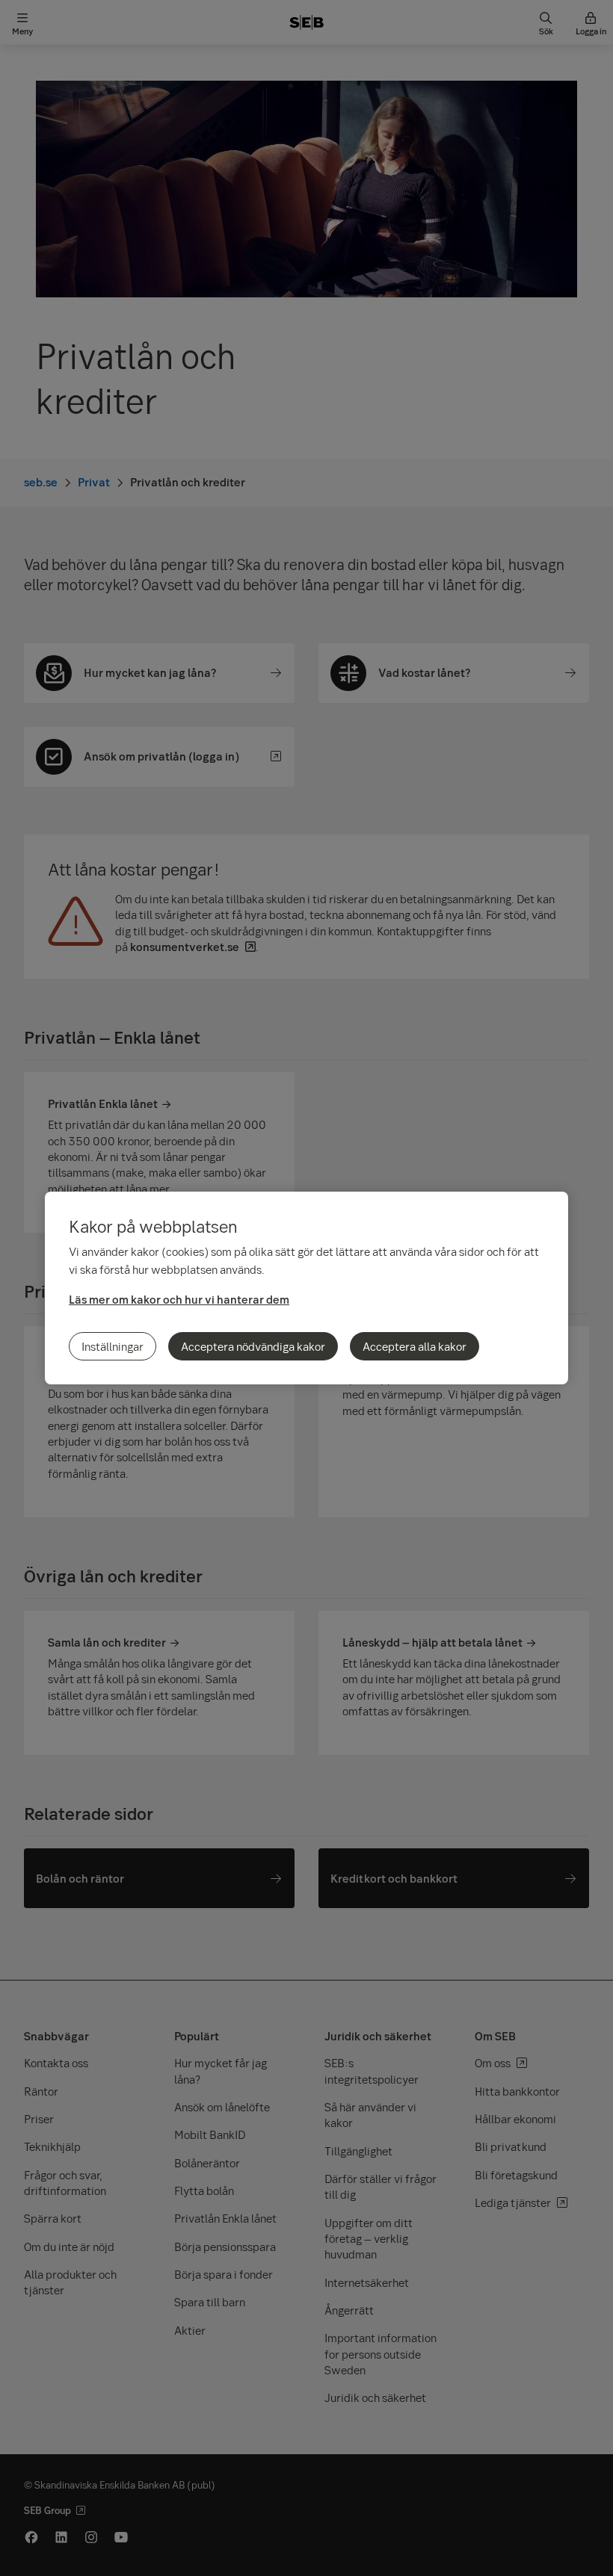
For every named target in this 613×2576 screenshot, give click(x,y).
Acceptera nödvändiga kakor (253, 1346)
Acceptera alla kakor (415, 1346)
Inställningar (113, 1346)
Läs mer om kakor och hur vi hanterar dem (179, 1299)
